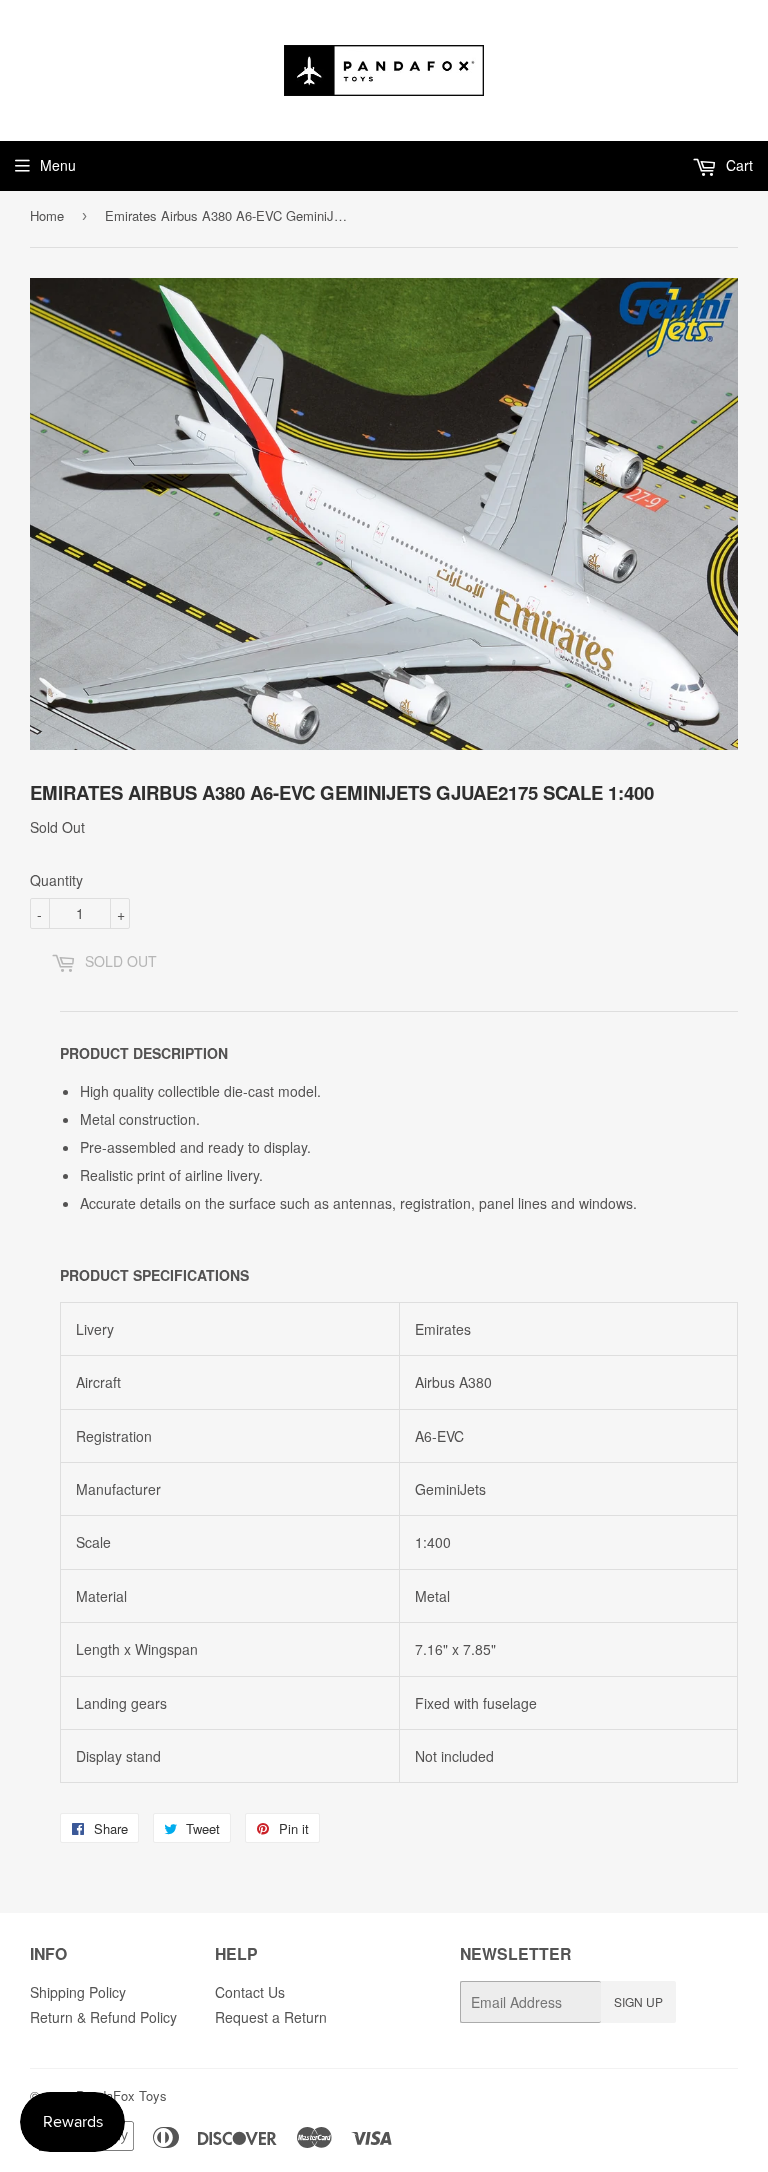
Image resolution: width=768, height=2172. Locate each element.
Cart (737, 165)
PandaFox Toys (121, 2095)
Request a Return (271, 2017)
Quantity (56, 880)
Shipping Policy (78, 1992)
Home (47, 215)
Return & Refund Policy (103, 2017)
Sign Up (638, 2001)
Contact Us (250, 1992)
